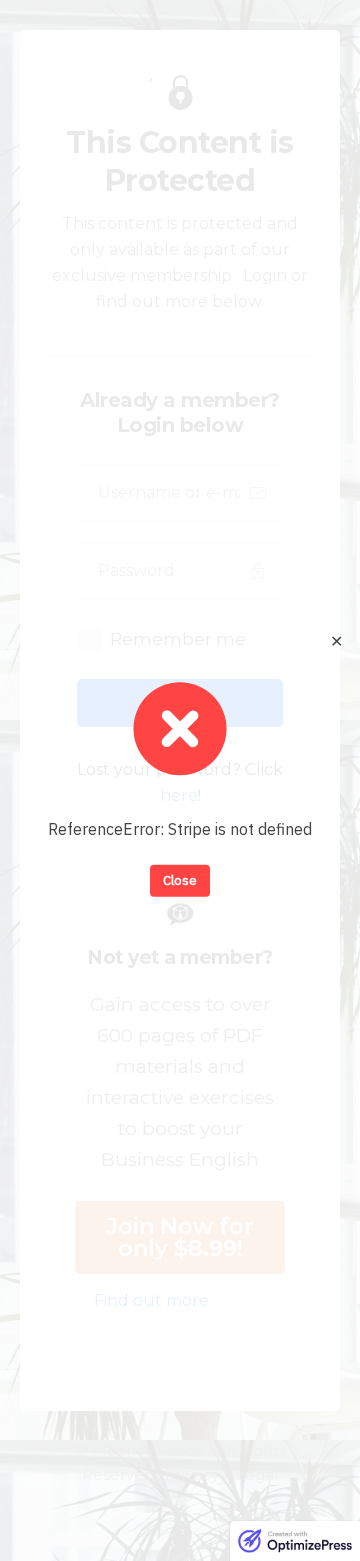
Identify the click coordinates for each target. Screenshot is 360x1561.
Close (180, 880)
